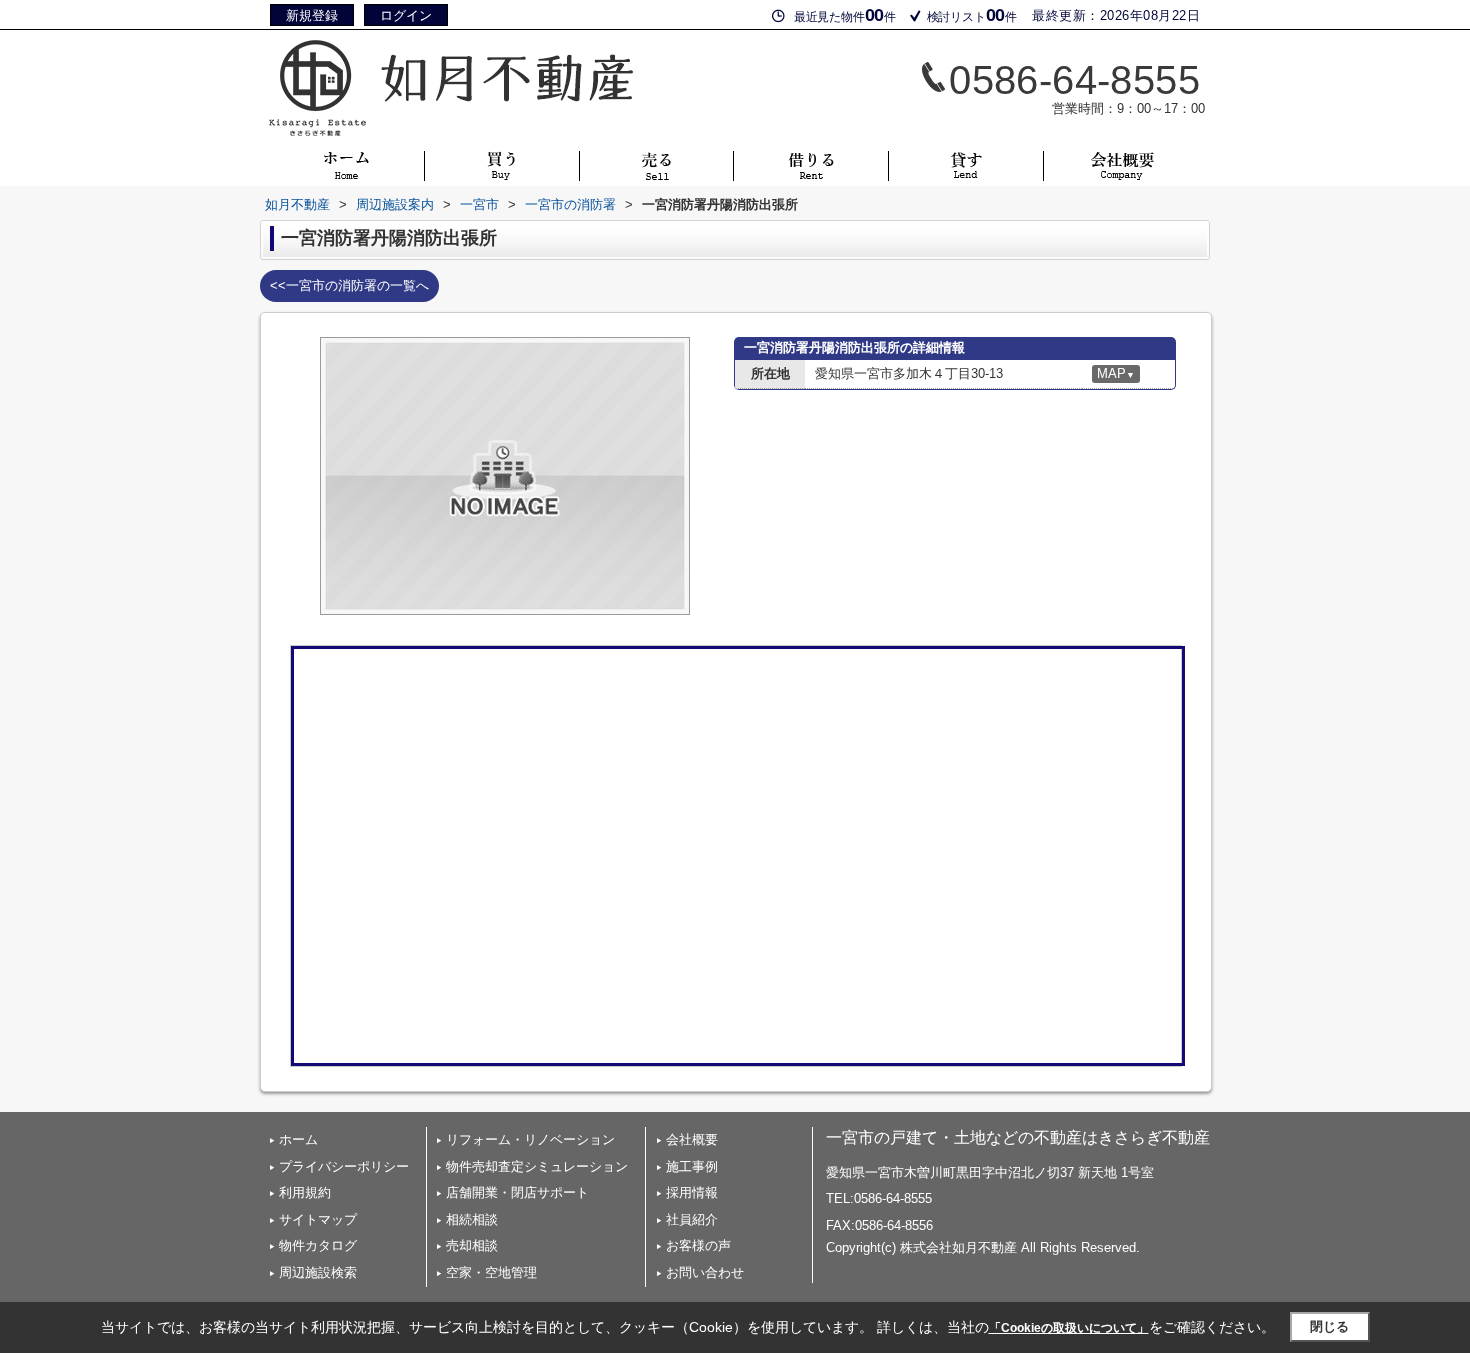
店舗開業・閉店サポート (517, 1192)
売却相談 (472, 1245)
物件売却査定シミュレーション (537, 1166)
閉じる (1329, 1326)
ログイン (406, 15)
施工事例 (692, 1166)
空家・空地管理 (491, 1272)
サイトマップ (318, 1219)
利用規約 (305, 1192)
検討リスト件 (972, 15)
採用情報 (692, 1192)
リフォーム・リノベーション (530, 1139)
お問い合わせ (705, 1272)
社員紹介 (692, 1219)
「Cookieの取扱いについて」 (1069, 1328)
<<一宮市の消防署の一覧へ (349, 285)
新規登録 (312, 15)
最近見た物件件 (845, 15)
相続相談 (472, 1219)
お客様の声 (698, 1245)
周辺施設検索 (318, 1272)
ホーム (298, 1139)
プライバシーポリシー (344, 1166)
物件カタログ (318, 1245)
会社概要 (692, 1139)
